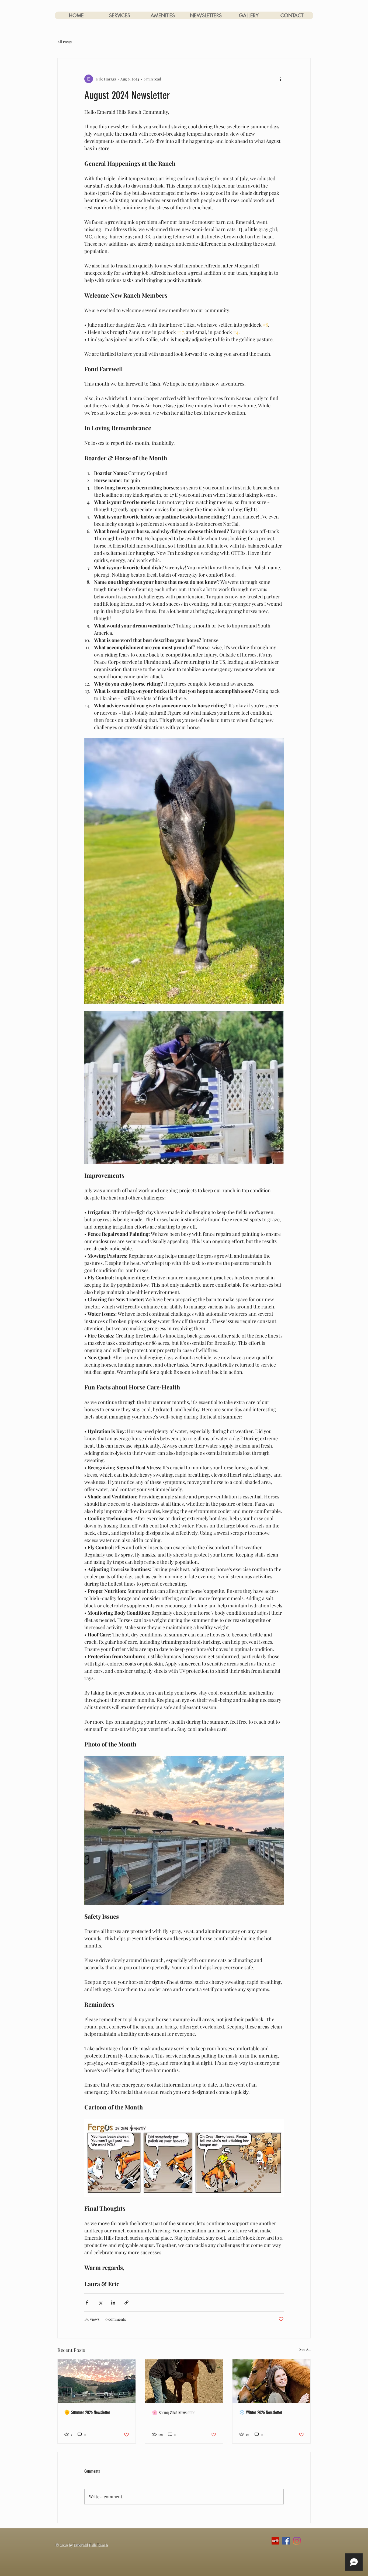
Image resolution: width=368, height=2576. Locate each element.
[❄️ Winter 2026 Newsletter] (271, 2381)
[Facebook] (286, 2541)
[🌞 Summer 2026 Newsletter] (97, 2381)
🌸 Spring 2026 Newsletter (173, 2413)
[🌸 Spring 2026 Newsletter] (184, 2381)
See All (305, 2349)
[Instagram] (297, 2541)
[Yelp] (275, 2541)
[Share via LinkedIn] (113, 2302)
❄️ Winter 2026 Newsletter (261, 2412)
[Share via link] (126, 2302)
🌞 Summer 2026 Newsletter (87, 2412)
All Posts (65, 42)
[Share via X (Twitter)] (100, 2302)
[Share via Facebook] (87, 2302)
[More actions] (280, 79)
